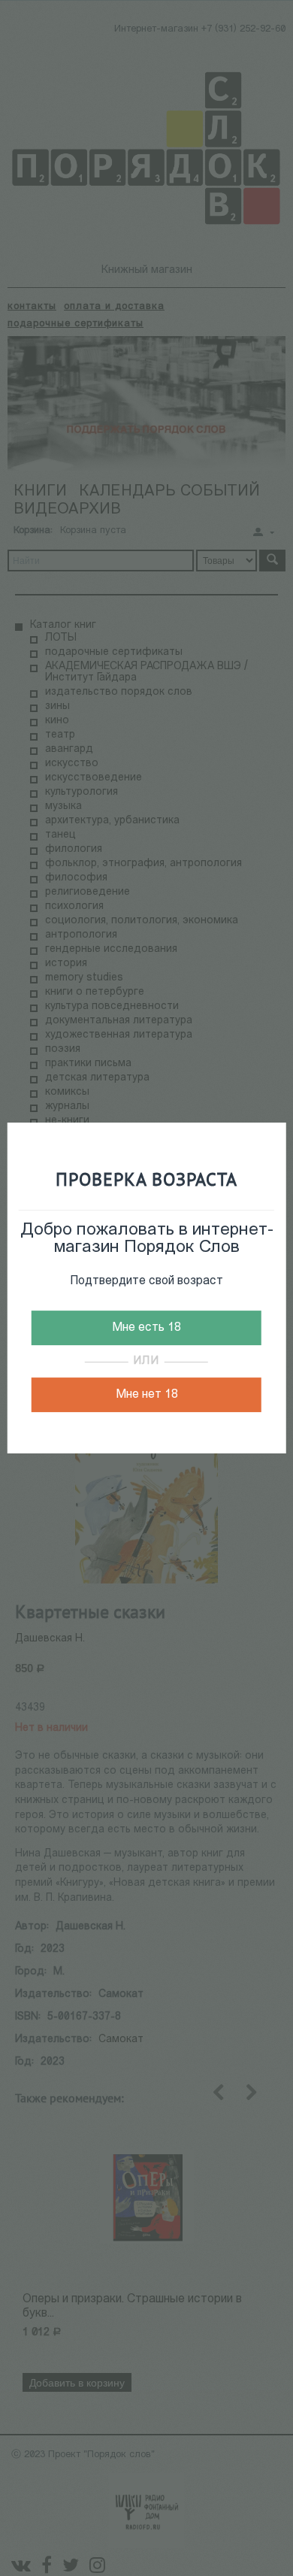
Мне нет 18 (147, 1395)
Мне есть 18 (146, 1328)
